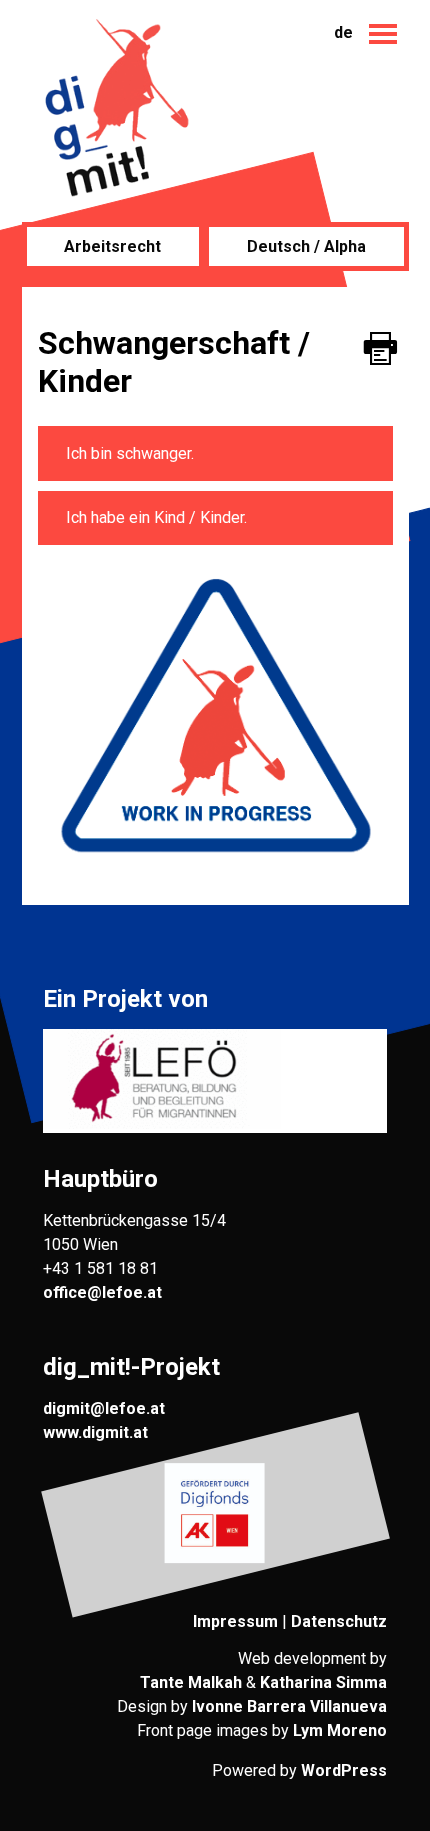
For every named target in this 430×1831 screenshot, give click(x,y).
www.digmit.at (95, 1432)
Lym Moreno (340, 1730)
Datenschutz (339, 1621)
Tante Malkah (191, 1682)
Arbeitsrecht (112, 246)
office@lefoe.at (102, 1292)
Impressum (235, 1621)
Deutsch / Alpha (306, 246)
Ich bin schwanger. (130, 453)
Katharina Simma (323, 1682)
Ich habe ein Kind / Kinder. (156, 517)
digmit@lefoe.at (104, 1408)
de (343, 32)
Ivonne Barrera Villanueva (289, 1706)
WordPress (344, 1770)
